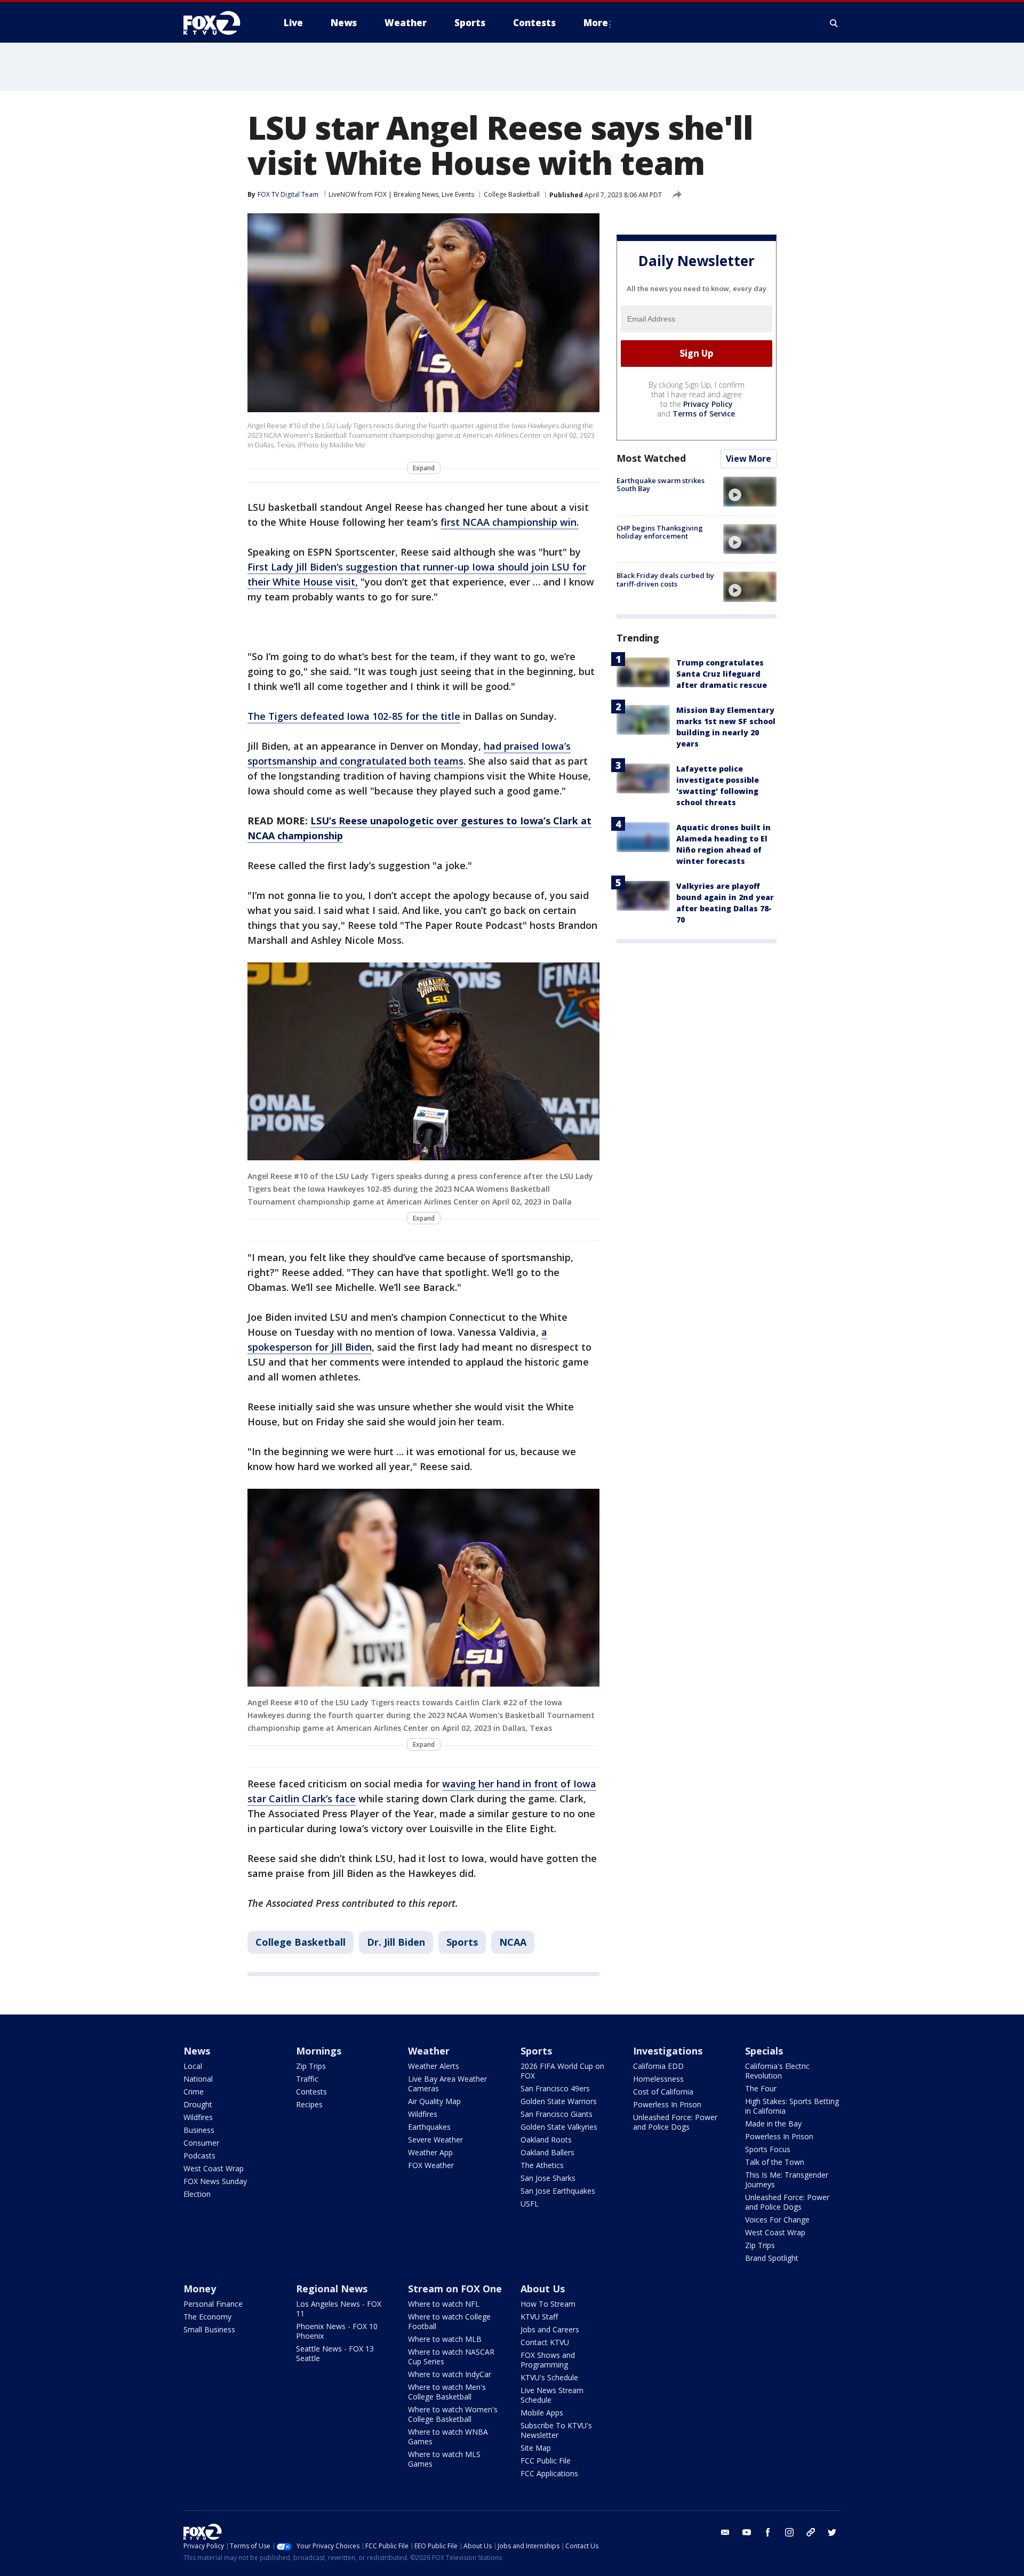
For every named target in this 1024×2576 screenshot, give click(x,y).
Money (200, 2289)
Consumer (201, 2143)
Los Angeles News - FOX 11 (339, 2309)
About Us (543, 2289)
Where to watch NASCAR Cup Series (451, 2357)
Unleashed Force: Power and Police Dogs (675, 2122)
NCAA (513, 1942)
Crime (194, 2092)
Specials (764, 2051)
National (198, 2079)
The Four (761, 2088)
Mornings (319, 2051)
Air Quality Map (434, 2101)
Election (197, 2194)
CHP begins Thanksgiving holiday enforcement (660, 532)
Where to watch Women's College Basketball (453, 2414)
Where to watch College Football (449, 2321)
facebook (768, 2532)
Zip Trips (311, 2066)
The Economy (207, 2317)
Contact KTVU (545, 2342)
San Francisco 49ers (555, 2088)
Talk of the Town (775, 2162)
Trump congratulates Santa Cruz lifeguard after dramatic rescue (722, 674)
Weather (429, 2051)
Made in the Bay (773, 2124)
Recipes (309, 2104)
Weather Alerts (434, 2066)
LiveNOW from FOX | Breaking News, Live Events (401, 194)
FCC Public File (546, 2461)
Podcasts (199, 2156)
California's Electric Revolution (777, 2071)
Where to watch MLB (445, 2339)
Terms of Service (704, 414)
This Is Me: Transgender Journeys (787, 2180)
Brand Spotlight (772, 2258)
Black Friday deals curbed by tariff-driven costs (665, 580)
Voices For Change (777, 2220)
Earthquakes (429, 2127)
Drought (198, 2104)
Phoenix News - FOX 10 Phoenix (337, 2331)
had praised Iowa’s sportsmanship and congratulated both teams (409, 753)
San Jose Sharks (548, 2178)
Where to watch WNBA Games (448, 2437)
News (197, 2051)
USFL (530, 2204)
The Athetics (542, 2165)
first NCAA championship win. (510, 522)
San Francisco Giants (557, 2114)
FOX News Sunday (215, 2181)
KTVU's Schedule (549, 2377)
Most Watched (651, 458)
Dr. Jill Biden (396, 1942)
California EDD (658, 2066)
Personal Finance (213, 2304)
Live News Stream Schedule (552, 2395)
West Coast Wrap (214, 2168)
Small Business (209, 2329)
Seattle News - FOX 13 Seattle (335, 2353)
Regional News (332, 2289)
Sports (462, 1942)
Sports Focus (768, 2149)
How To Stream (548, 2304)
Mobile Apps (542, 2413)
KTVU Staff (539, 2317)
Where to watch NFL (444, 2304)
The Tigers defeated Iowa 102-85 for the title (354, 716)
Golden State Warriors (559, 2101)
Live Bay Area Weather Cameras (447, 2084)
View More (749, 459)
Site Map (536, 2448)
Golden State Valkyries (559, 2127)
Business (199, 2130)
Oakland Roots (546, 2140)
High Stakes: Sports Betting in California (792, 2106)
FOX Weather (431, 2165)
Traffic (307, 2079)
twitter (832, 2532)
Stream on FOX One (455, 2289)
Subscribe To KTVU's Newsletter (556, 2430)
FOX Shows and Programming (548, 2360)
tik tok (811, 2532)
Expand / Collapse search (834, 23)
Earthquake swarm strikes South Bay (661, 485)
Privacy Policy (708, 404)
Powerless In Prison (667, 2104)
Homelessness (658, 2079)
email (725, 2532)
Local (193, 2066)
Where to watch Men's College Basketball (447, 2392)
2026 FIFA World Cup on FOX (562, 2071)
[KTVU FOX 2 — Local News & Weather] (219, 23)
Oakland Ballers (547, 2152)
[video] (750, 492)
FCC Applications (549, 2473)
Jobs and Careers (550, 2329)
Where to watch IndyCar (450, 2374)
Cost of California (663, 2092)
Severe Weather (435, 2140)
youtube (747, 2532)
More (596, 23)
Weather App (430, 2152)
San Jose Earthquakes (558, 2191)
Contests (311, 2092)
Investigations (668, 2051)
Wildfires (198, 2117)
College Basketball (512, 194)
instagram (789, 2532)
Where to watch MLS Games (444, 2459)
